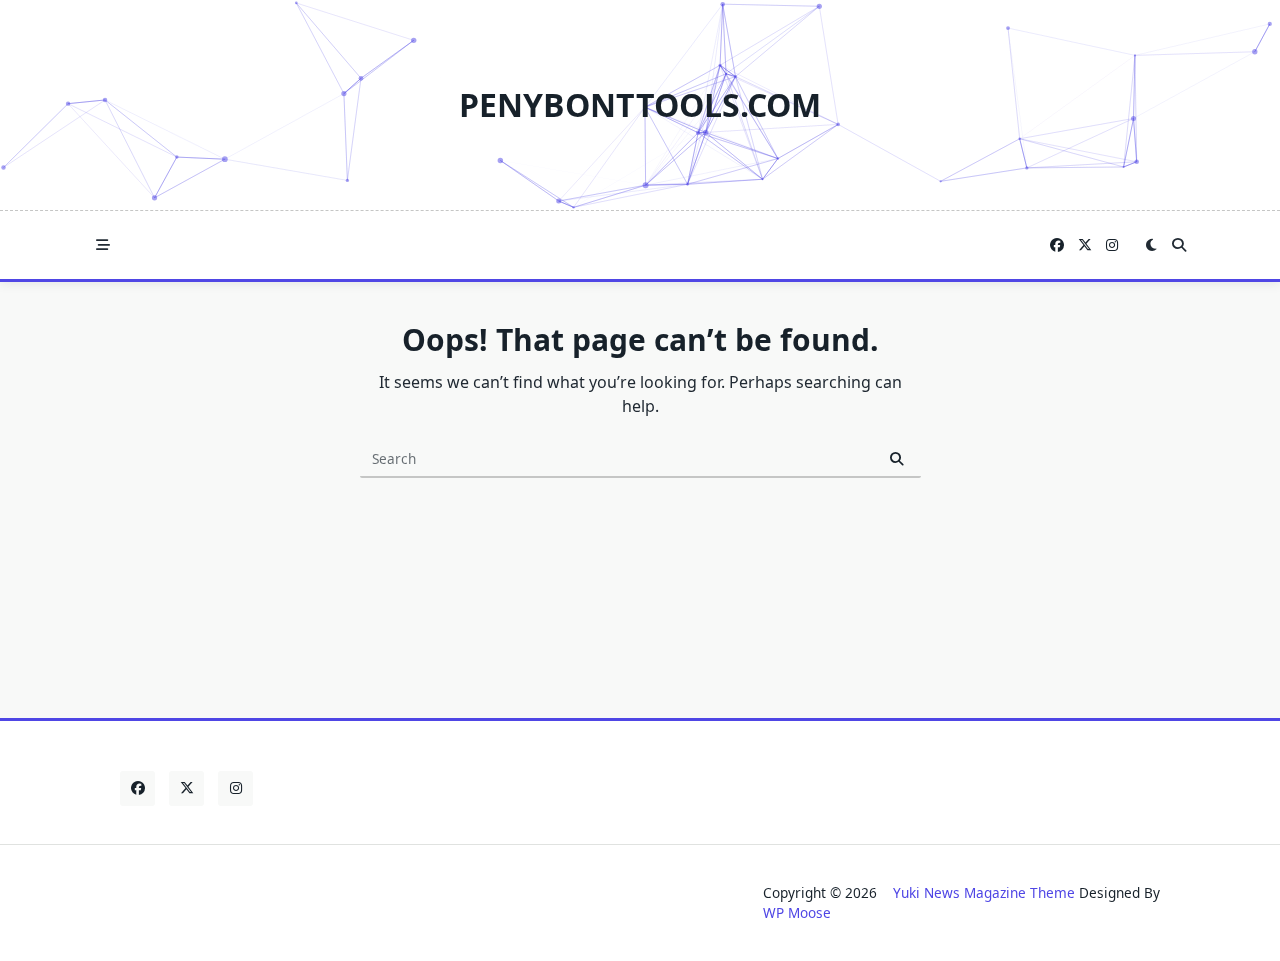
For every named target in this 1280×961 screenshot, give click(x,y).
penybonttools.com (640, 104)
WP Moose (797, 912)
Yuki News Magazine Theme (984, 892)
